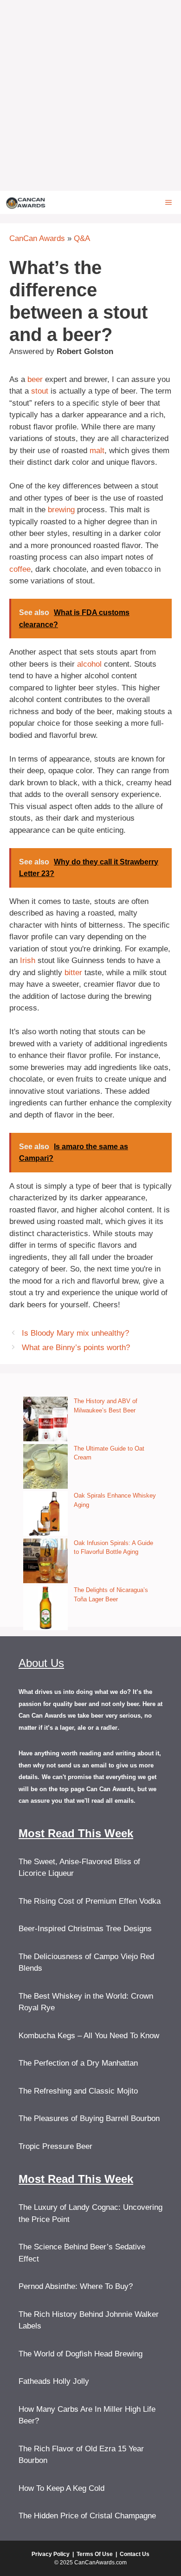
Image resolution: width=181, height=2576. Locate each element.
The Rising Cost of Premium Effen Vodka (90, 1901)
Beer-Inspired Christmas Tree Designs (85, 1929)
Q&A (82, 238)
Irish (28, 960)
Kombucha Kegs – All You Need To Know (89, 2036)
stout (40, 391)
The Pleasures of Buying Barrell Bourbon (89, 2118)
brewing (61, 510)
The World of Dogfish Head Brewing (81, 2354)
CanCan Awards (37, 238)
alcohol (89, 664)
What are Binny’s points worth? (76, 1348)
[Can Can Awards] (26, 202)
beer (35, 379)
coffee (20, 569)
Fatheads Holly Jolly (54, 2381)
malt (97, 451)
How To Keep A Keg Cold (61, 2488)
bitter (73, 973)
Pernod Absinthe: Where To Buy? (76, 2286)
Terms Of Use (95, 2554)
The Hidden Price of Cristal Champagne (87, 2516)
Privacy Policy (51, 2554)
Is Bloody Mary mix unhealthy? (75, 1333)
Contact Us (135, 2554)
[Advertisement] (90, 95)
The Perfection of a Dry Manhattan (78, 2063)
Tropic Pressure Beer (55, 2146)
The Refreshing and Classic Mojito (78, 2091)
